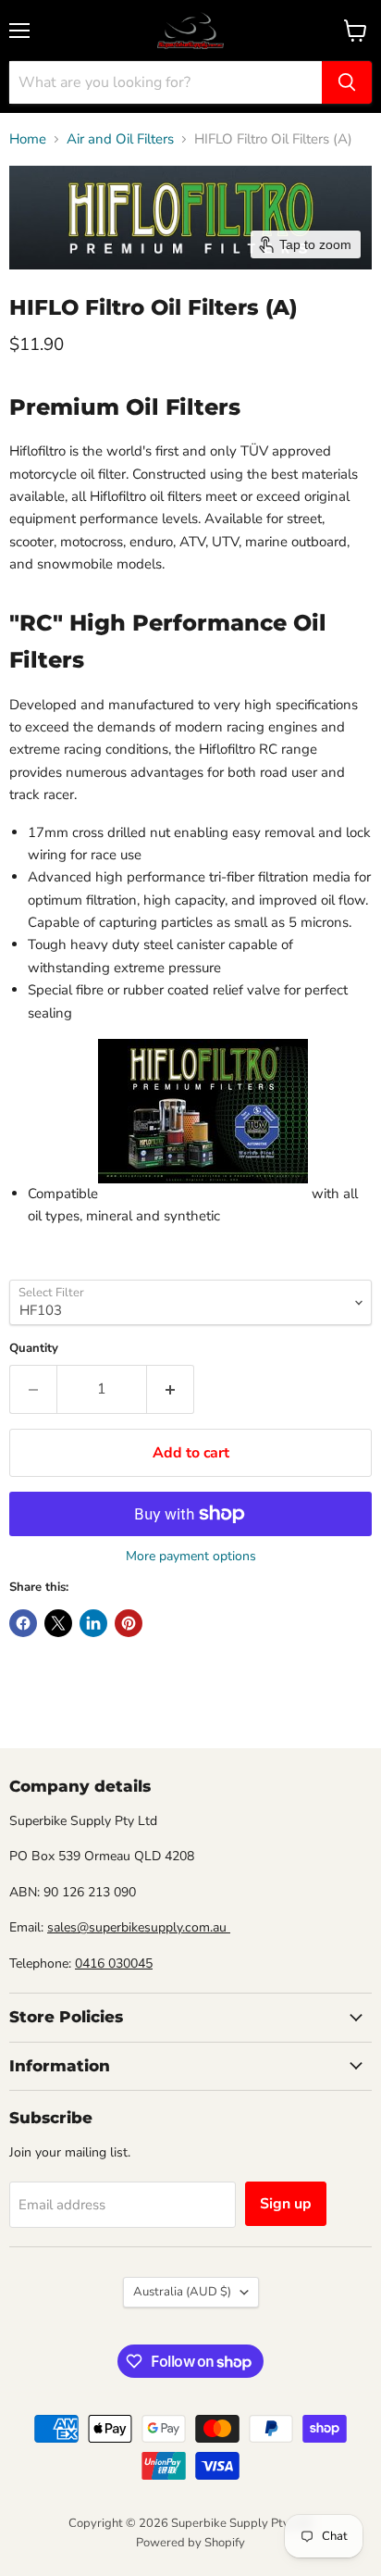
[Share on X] (58, 1623)
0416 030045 (114, 1963)
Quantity (34, 1349)
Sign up (286, 2204)
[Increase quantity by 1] (171, 1389)
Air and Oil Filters (120, 139)
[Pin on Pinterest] (129, 1623)
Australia (182, 2292)
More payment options (191, 1557)
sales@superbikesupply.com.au (139, 1927)
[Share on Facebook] (23, 1623)
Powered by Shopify (190, 2543)
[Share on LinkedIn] (93, 1623)
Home (28, 139)
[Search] (347, 82)
